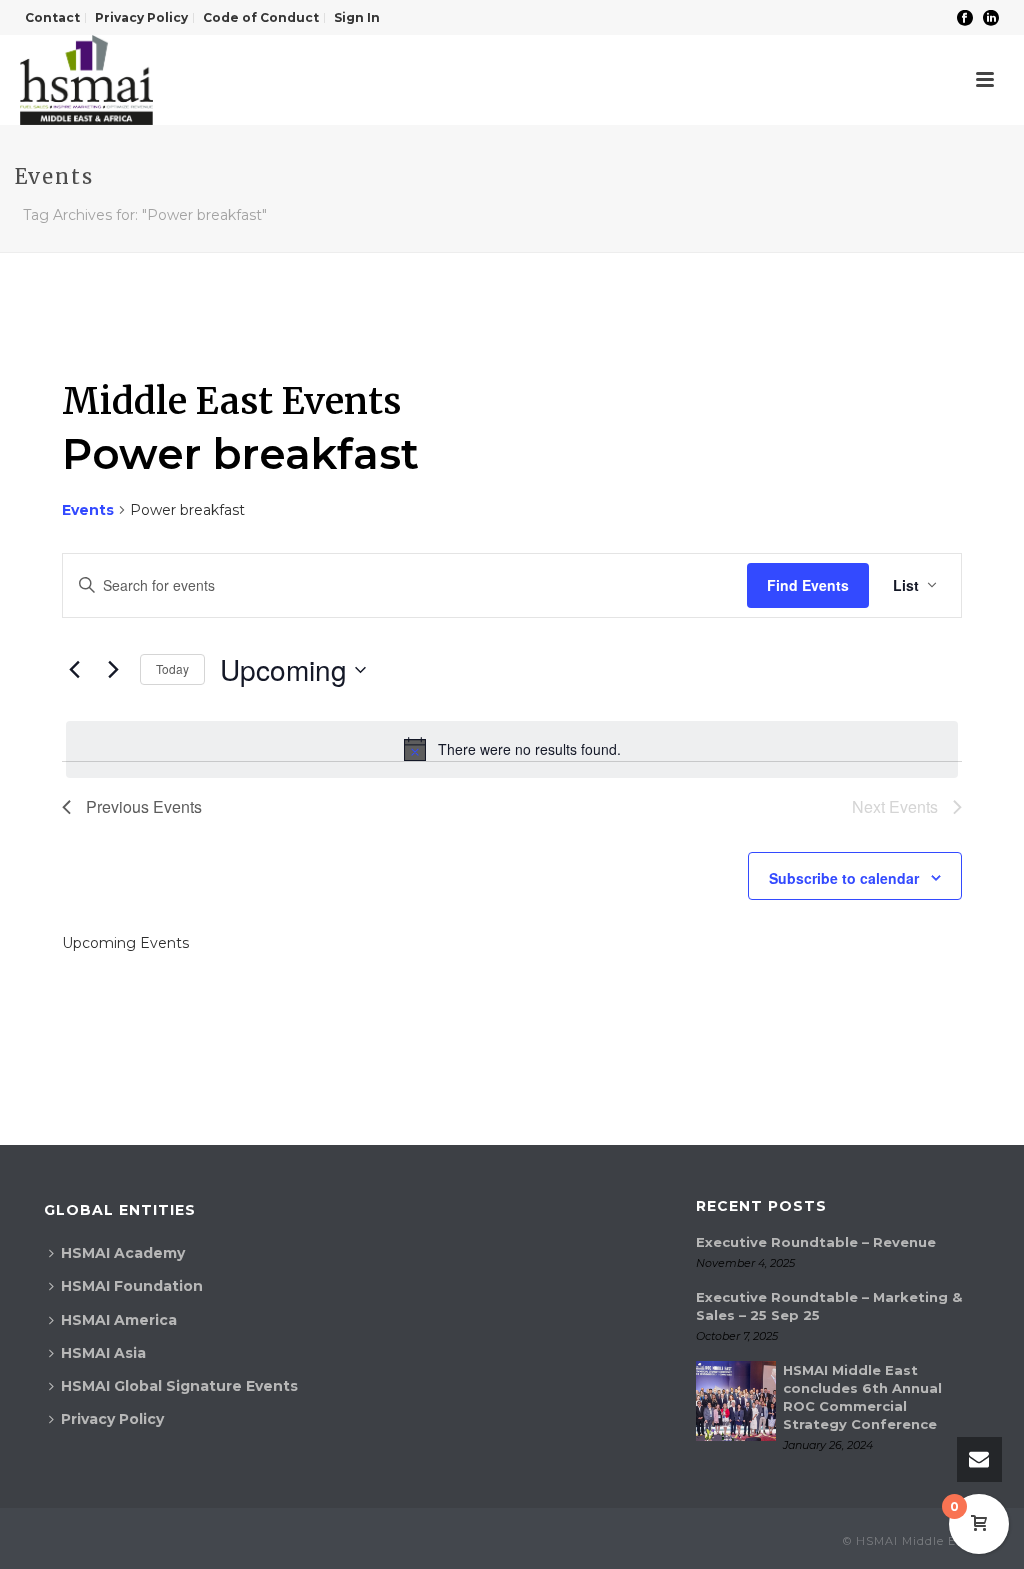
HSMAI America (119, 1320)
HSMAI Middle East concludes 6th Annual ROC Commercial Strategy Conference (862, 1397)
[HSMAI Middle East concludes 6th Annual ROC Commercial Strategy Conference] (736, 1401)
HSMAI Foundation (132, 1286)
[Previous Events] (74, 670)
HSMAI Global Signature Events (179, 1386)
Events (88, 510)
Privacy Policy (112, 1419)
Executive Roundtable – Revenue (816, 1242)
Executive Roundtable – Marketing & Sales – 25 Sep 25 (829, 1306)
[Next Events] (113, 670)
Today (172, 668)
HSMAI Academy (123, 1253)
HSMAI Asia (103, 1353)
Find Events (808, 585)
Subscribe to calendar (844, 878)
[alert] (512, 749)
